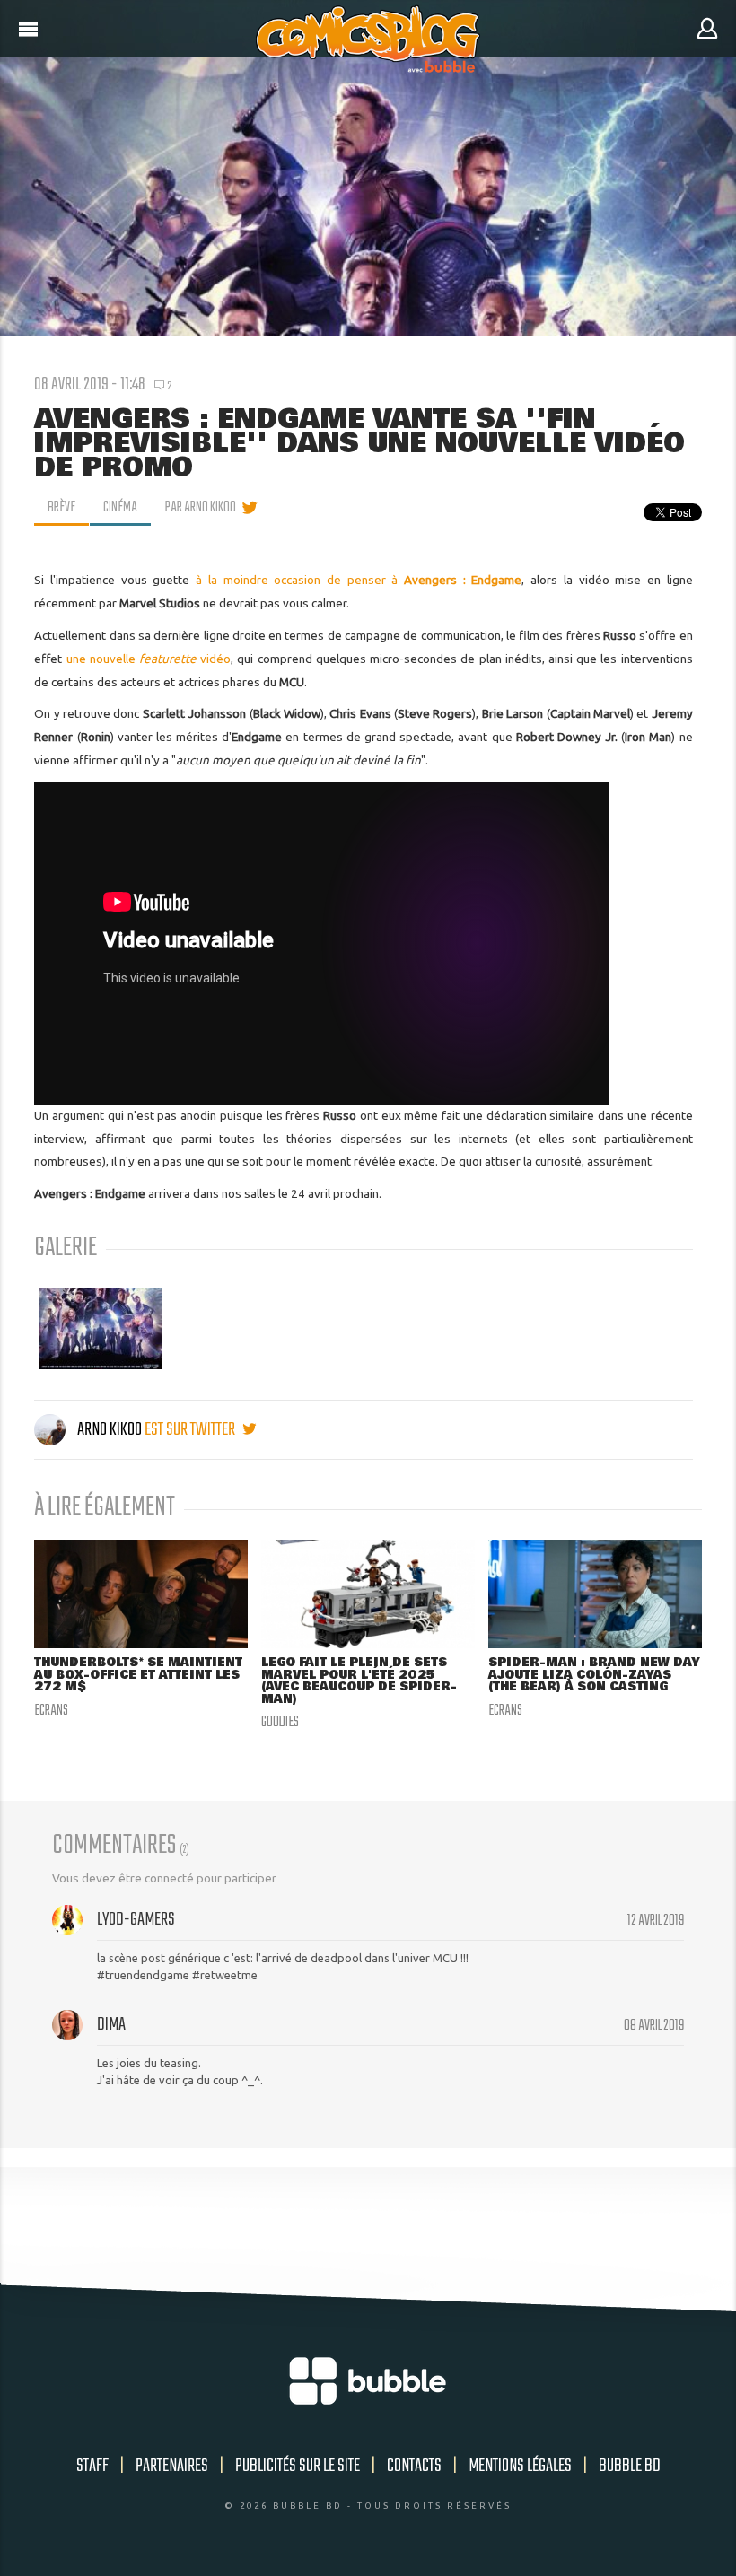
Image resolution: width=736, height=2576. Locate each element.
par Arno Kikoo (201, 508)
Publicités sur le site (298, 2466)
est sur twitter (191, 1430)
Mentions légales (520, 2466)
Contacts (414, 2466)
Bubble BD (630, 2466)
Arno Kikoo (110, 1430)
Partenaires (172, 2466)
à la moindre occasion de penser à (359, 580)
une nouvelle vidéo (149, 659)
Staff (92, 2466)
